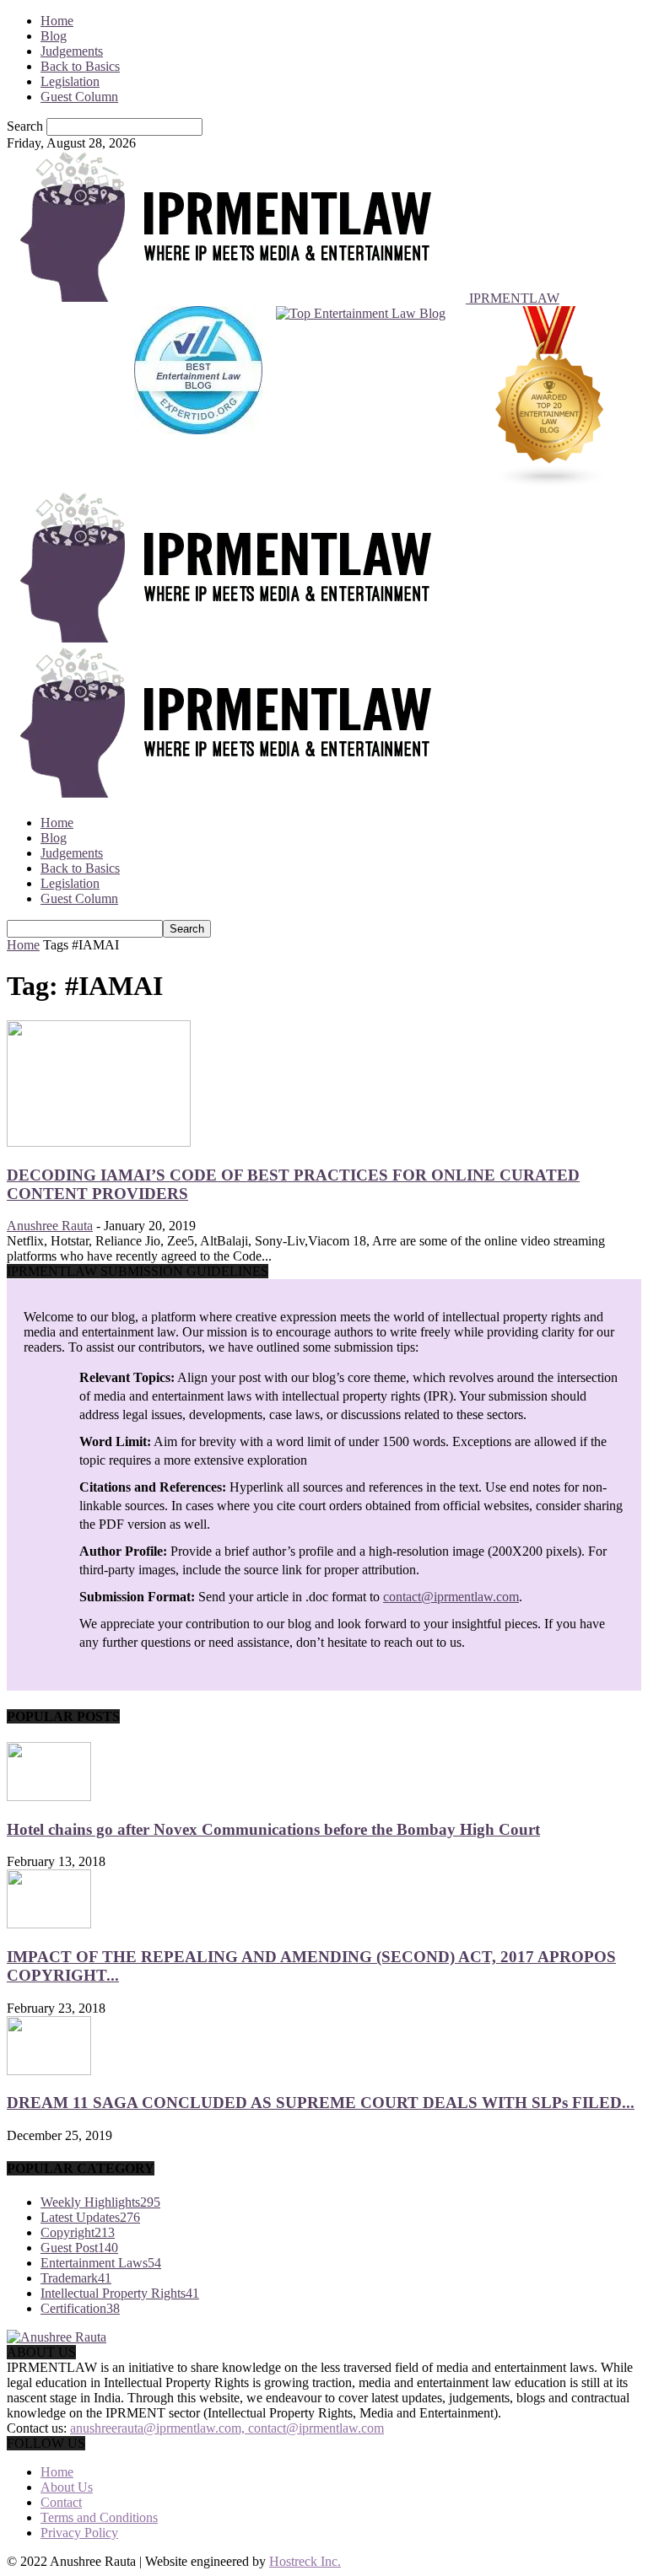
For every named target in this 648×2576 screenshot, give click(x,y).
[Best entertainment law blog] (198, 399)
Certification (80, 2308)
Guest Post (79, 2248)
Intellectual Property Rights (120, 2293)
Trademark (76, 2278)
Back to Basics (80, 66)
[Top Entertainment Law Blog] (361, 399)
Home (57, 21)
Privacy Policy (79, 2533)
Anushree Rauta (50, 1226)
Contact (61, 2502)
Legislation (70, 81)
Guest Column (79, 97)
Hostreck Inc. (305, 2561)
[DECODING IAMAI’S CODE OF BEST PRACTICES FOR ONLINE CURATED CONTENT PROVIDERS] (99, 1142)
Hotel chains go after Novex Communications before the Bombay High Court (273, 1829)
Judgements (72, 51)
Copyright (78, 2232)
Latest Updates (90, 2217)
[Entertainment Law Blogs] (550, 399)
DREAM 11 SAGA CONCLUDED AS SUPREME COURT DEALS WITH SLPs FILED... (321, 2103)
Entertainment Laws (101, 2263)
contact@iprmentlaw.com (451, 1597)
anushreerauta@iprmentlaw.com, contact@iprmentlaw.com (227, 2428)
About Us (67, 2487)
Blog (54, 36)
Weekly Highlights (100, 2202)
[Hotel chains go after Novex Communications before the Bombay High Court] (49, 1796)
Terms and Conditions (99, 2517)
